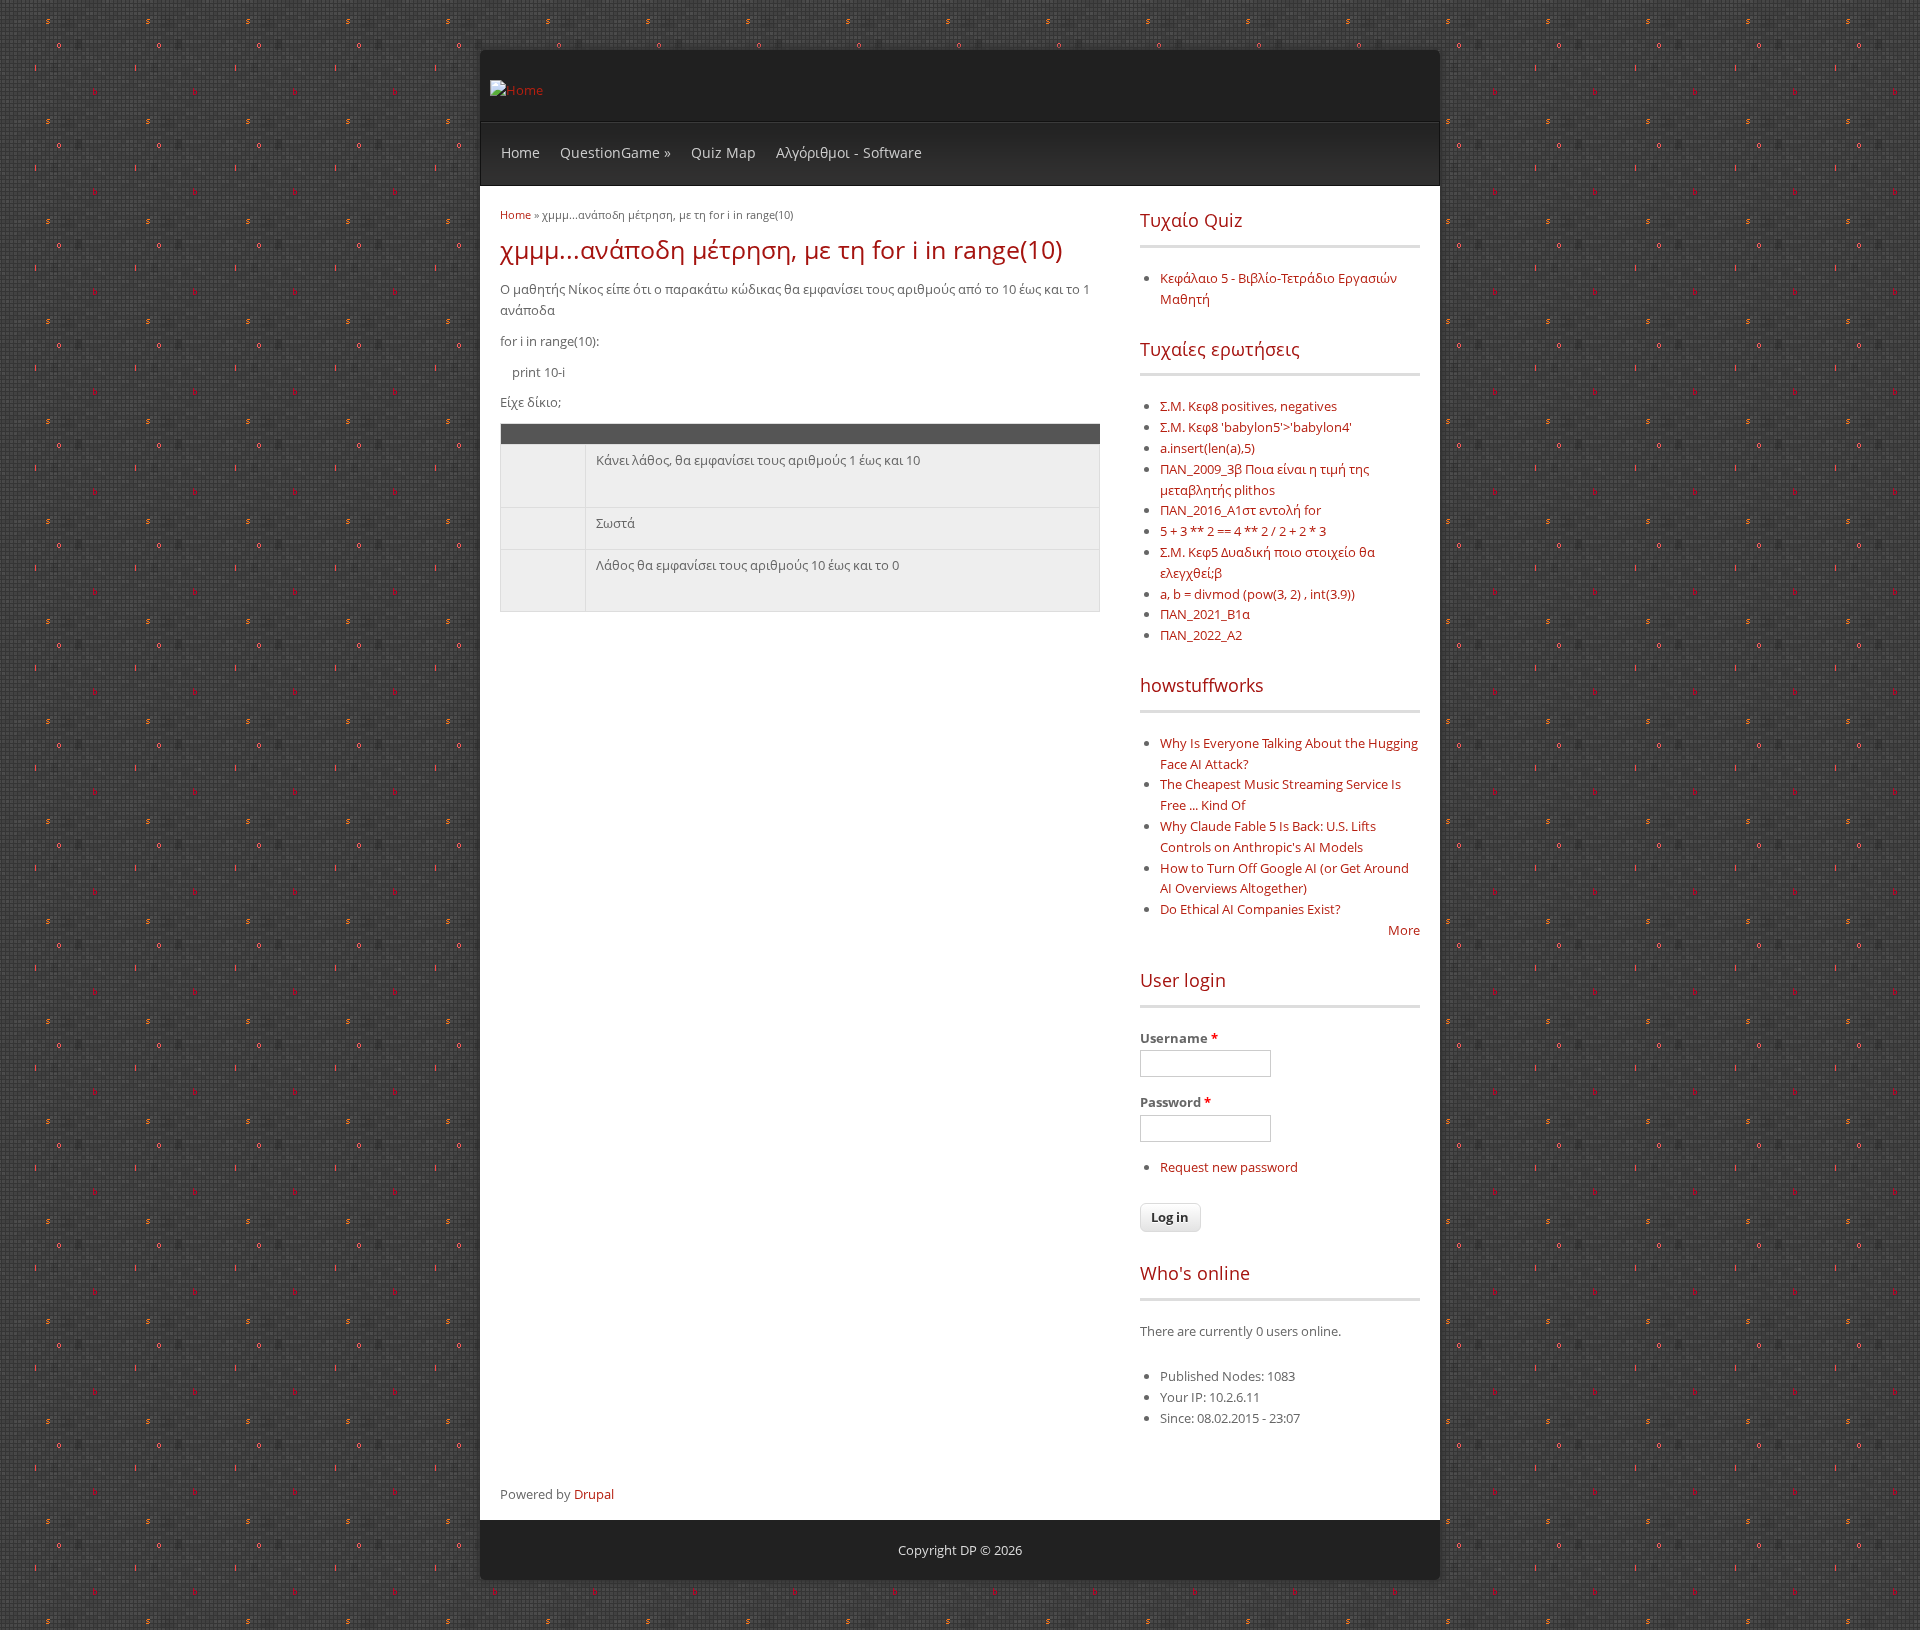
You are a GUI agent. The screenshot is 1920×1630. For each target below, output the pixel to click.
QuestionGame (615, 152)
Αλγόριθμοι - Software (849, 152)
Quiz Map (723, 152)
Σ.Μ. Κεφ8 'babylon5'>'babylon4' (1256, 427)
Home (520, 152)
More (1404, 930)
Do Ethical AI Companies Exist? (1250, 909)
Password (1175, 1102)
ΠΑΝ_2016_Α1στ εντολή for (1240, 510)
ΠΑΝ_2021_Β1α (1205, 614)
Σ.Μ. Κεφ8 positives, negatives (1248, 406)
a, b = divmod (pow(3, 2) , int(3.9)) (1257, 594)
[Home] (516, 90)
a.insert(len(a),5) (1207, 448)
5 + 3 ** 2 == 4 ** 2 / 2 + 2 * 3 (1243, 531)
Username (1179, 1038)
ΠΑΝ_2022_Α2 (1201, 635)
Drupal (594, 1494)
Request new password (1229, 1167)
